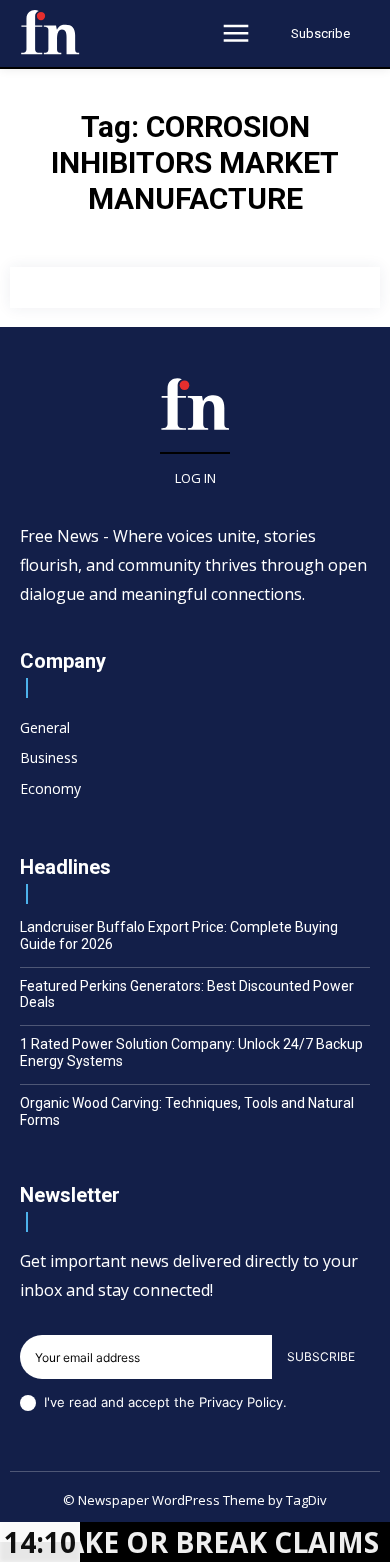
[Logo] (50, 32)
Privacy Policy (241, 1402)
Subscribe (321, 1356)
